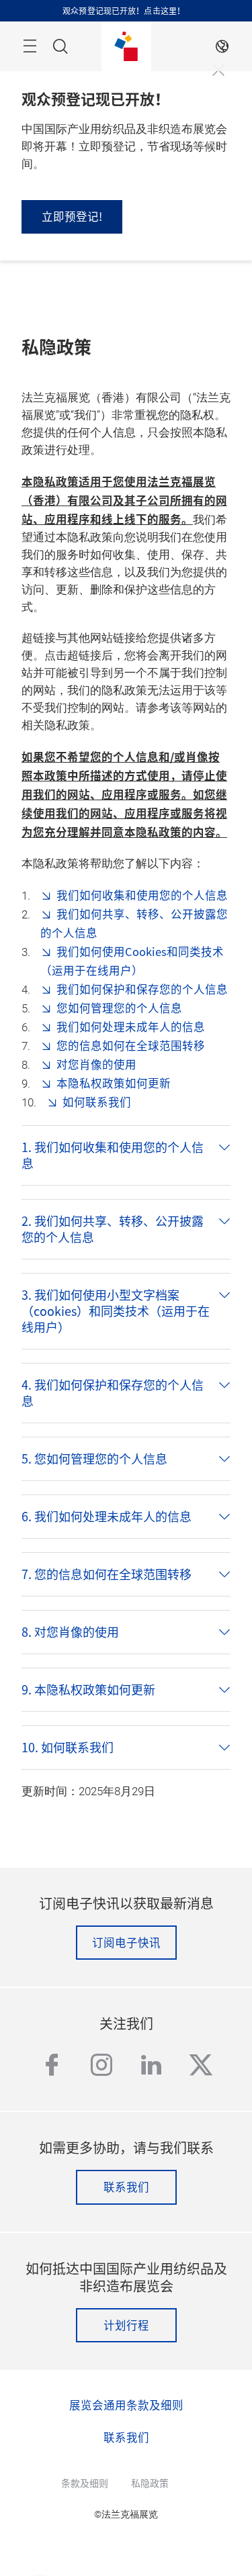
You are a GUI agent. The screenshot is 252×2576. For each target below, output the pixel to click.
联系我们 (126, 2187)
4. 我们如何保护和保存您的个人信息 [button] (113, 1393)
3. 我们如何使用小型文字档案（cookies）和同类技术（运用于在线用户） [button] (116, 1311)
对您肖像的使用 (96, 1064)
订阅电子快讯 (126, 1942)
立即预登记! (72, 216)
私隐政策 (150, 2483)
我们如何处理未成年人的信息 (131, 1027)
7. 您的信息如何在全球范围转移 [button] (107, 1574)
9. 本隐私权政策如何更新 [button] (88, 1690)
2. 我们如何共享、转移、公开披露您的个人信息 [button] (113, 1229)
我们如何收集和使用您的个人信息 (142, 895)
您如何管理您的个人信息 (119, 1008)
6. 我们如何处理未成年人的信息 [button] (107, 1517)
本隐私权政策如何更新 (114, 1083)
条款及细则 (85, 2483)
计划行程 (126, 2325)
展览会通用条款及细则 (126, 2405)
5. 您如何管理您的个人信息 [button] (94, 1459)
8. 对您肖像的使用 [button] (70, 1632)
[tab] (126, 1155)
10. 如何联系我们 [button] (68, 1748)
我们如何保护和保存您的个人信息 (142, 989)
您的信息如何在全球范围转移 (131, 1045)
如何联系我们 (97, 1102)
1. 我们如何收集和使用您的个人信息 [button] (113, 1155)
